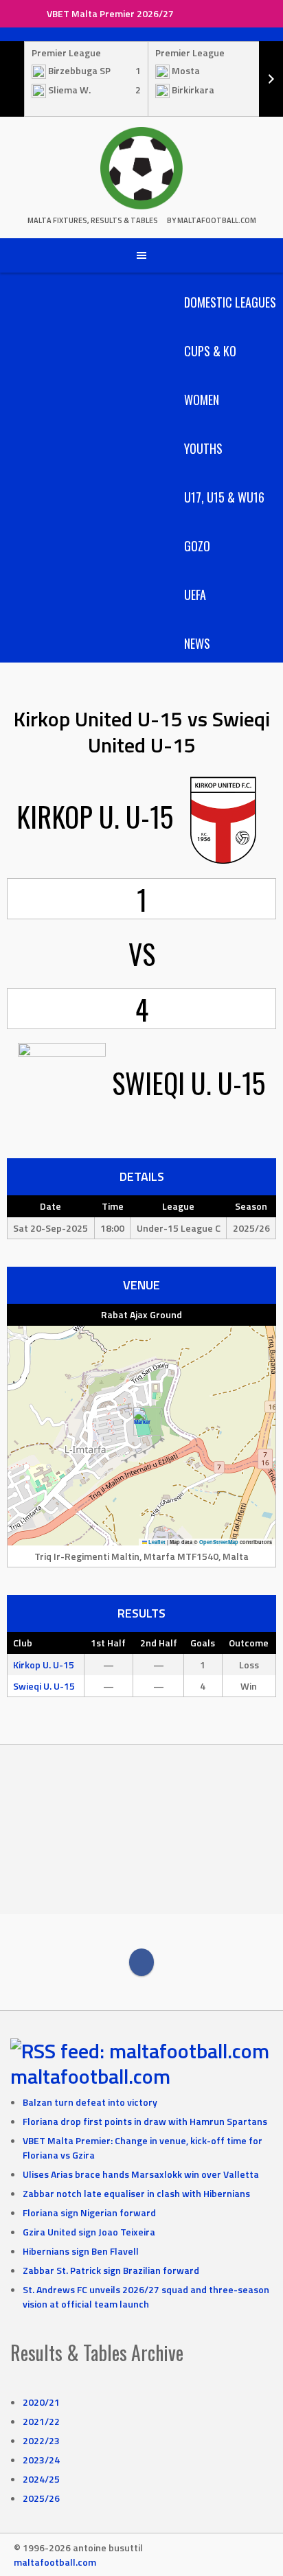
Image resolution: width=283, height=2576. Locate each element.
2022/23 (41, 2440)
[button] (142, 1422)
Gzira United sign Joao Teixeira (89, 2232)
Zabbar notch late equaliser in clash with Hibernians (136, 2193)
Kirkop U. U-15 (44, 1665)
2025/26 (41, 2498)
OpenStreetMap (219, 1542)
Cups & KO (210, 351)
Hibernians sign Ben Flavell (81, 2251)
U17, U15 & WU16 (224, 497)
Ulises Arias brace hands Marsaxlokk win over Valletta (141, 2174)
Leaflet (156, 1542)
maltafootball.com (90, 2076)
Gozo (197, 546)
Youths (203, 448)
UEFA (195, 595)
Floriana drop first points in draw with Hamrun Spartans (145, 2121)
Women (202, 400)
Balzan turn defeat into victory (90, 2102)
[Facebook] (141, 1962)
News (197, 643)
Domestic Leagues (230, 302)
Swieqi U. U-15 (44, 1686)
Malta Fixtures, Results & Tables (93, 220)
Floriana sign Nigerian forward (89, 2212)
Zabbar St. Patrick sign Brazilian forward (111, 2270)
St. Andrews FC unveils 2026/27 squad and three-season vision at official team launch (146, 2297)
